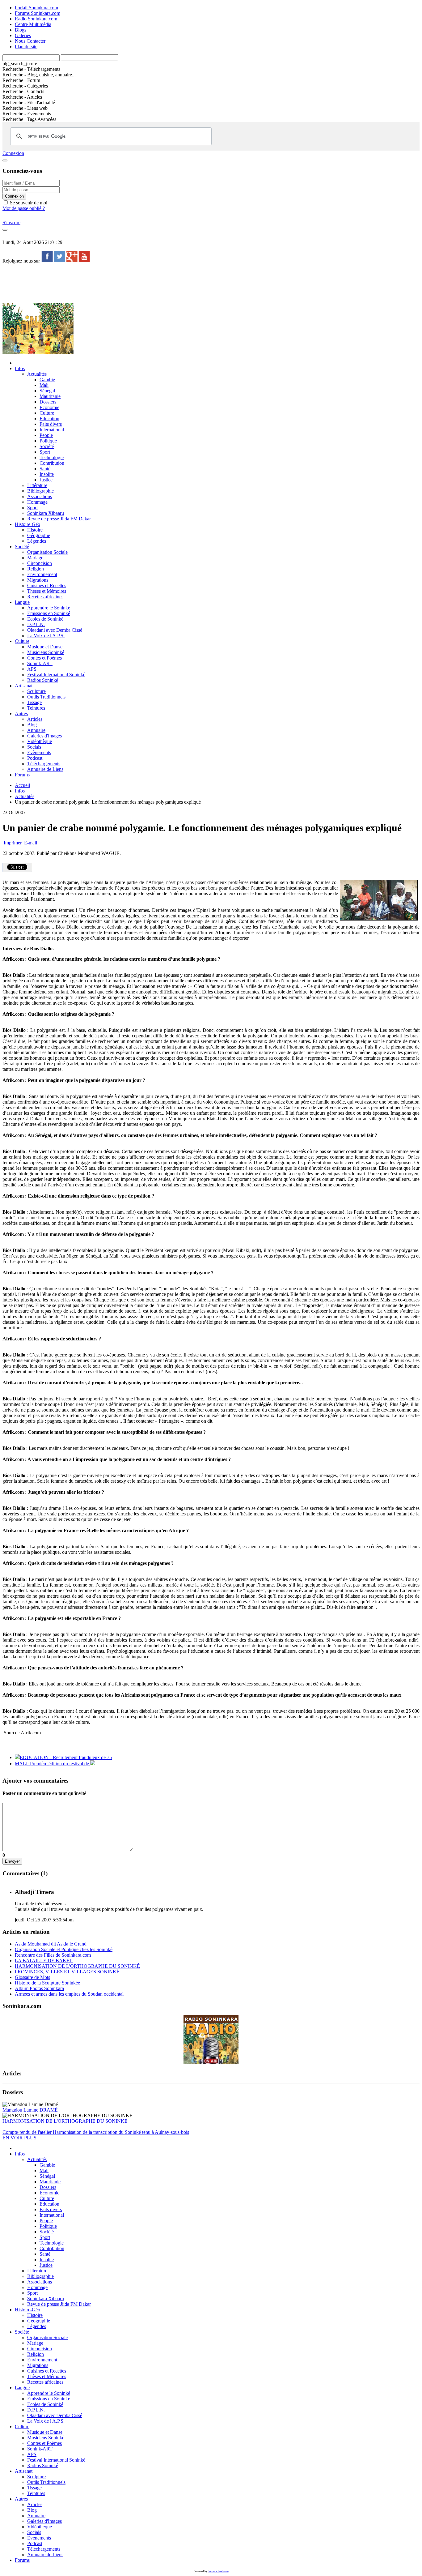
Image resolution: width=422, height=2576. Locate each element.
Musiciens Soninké (46, 652)
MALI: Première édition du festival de (53, 1764)
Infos (20, 368)
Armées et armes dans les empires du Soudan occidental (69, 1994)
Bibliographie (40, 491)
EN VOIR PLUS (19, 2138)
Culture (47, 413)
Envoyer (12, 1861)
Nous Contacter (30, 41)
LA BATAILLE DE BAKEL (44, 1961)
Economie (49, 407)
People (46, 435)
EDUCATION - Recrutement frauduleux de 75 (66, 1757)
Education (49, 419)
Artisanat (24, 686)
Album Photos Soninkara (39, 1988)
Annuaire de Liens (45, 769)
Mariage (35, 558)
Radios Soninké (43, 680)
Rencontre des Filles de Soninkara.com (53, 1955)
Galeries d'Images (44, 736)
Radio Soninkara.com (36, 19)
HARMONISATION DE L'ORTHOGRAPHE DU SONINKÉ (77, 1966)
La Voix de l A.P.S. (46, 636)
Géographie (39, 535)
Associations (40, 496)
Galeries (23, 35)
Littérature (37, 485)
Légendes (37, 541)
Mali (44, 385)
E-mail (30, 843)
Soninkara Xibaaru (46, 513)
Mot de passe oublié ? (24, 208)
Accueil (22, 785)
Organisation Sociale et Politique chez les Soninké (64, 1949)
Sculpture (36, 691)
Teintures (36, 708)
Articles (35, 719)
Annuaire (36, 730)
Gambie (47, 380)
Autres (21, 713)
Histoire (35, 530)
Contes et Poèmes (44, 658)
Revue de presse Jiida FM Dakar (59, 519)
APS (32, 669)
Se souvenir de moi (28, 203)
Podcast (35, 758)
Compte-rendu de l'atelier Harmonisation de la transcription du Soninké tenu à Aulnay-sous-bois (96, 2132)
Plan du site (26, 47)
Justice (46, 480)
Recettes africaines (45, 597)
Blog (32, 725)
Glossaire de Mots (32, 1977)
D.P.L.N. (36, 624)
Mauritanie (50, 396)
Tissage (34, 702)
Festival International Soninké (56, 675)
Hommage (37, 502)
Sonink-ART (40, 663)
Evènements (39, 752)
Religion (36, 569)
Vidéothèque (40, 741)
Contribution (52, 463)
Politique (48, 441)
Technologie (52, 457)
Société (47, 446)
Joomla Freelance (218, 2571)
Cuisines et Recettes (47, 585)
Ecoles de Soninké (45, 619)
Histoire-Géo (27, 524)
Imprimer (13, 843)
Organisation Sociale (47, 552)
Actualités (37, 374)
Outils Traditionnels (46, 697)
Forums (22, 775)
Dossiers (48, 402)
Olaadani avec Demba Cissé (55, 630)
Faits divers (51, 424)
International (52, 430)
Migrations (38, 580)
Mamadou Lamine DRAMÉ (30, 2110)
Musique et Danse (45, 647)
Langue (22, 602)
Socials (34, 747)
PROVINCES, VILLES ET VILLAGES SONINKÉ (67, 1972)
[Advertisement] (115, 283)
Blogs (21, 30)
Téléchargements (44, 764)
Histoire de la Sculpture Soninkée (47, 1983)
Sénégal (47, 391)
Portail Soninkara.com (36, 8)
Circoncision (40, 563)
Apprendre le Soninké (49, 608)
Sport (45, 452)
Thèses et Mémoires (47, 591)
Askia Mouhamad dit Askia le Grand (51, 1944)
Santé (45, 469)
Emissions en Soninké (49, 613)
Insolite (47, 474)
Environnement (42, 574)
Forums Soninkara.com (38, 13)
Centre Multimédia (33, 24)
